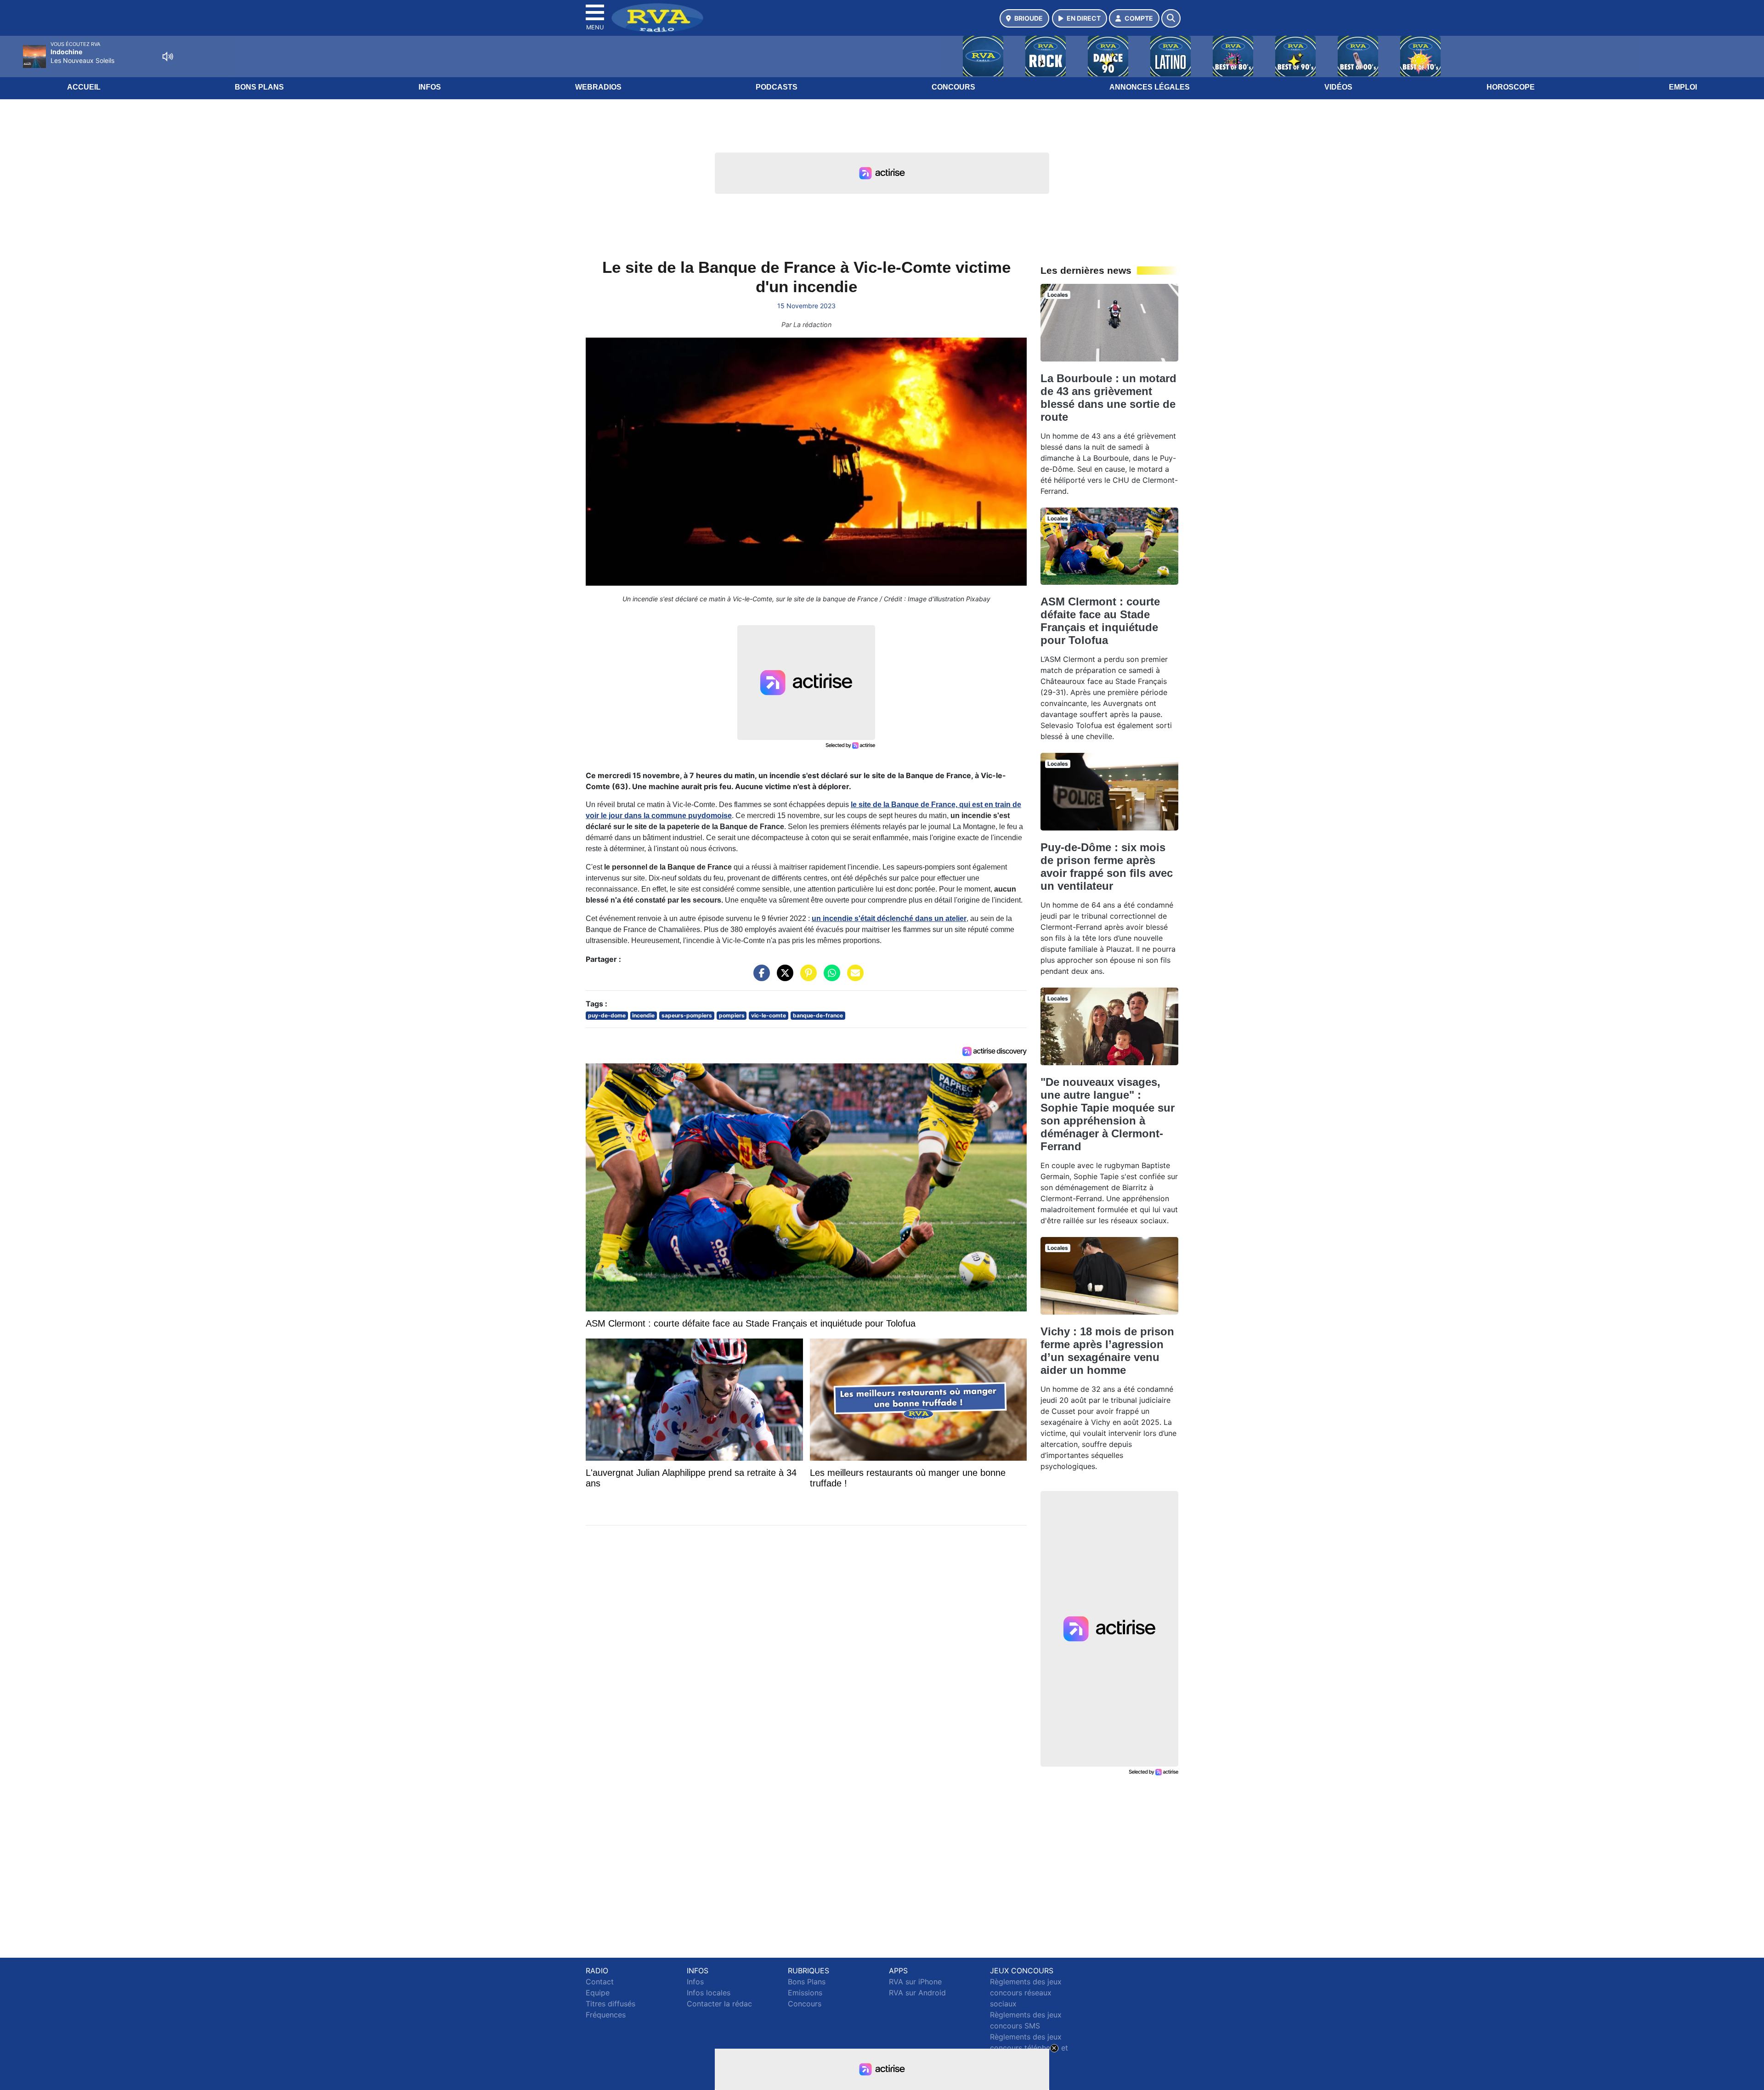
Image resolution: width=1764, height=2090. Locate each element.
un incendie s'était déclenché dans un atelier (889, 918)
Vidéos (1338, 87)
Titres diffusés (611, 2004)
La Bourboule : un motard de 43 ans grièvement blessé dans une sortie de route (1108, 398)
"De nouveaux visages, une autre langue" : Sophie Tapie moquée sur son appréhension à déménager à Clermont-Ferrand (1108, 1114)
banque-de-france (818, 1015)
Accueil (84, 87)
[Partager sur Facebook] (759, 977)
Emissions (805, 1993)
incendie (643, 1015)
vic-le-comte (769, 1015)
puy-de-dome (607, 1015)
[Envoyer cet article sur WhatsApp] (830, 977)
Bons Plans (259, 87)
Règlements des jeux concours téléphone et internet (1029, 2048)
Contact (600, 1982)
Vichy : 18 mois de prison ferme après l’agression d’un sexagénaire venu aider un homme (1107, 1351)
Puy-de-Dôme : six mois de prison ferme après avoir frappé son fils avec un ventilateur (1107, 867)
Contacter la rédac (719, 2004)
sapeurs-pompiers (687, 1015)
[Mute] (168, 56)
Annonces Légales (1150, 87)
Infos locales (709, 1993)
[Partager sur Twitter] (783, 977)
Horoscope (1511, 87)
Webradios (598, 87)
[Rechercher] (1171, 18)
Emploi (1683, 87)
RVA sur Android (917, 1993)
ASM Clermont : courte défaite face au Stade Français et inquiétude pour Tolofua (1100, 621)
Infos (430, 87)
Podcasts (777, 87)
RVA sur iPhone (915, 1982)
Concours (953, 87)
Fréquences (606, 2015)
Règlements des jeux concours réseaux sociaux (1026, 1993)
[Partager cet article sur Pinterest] (806, 977)
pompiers (732, 1015)
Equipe (598, 1993)
